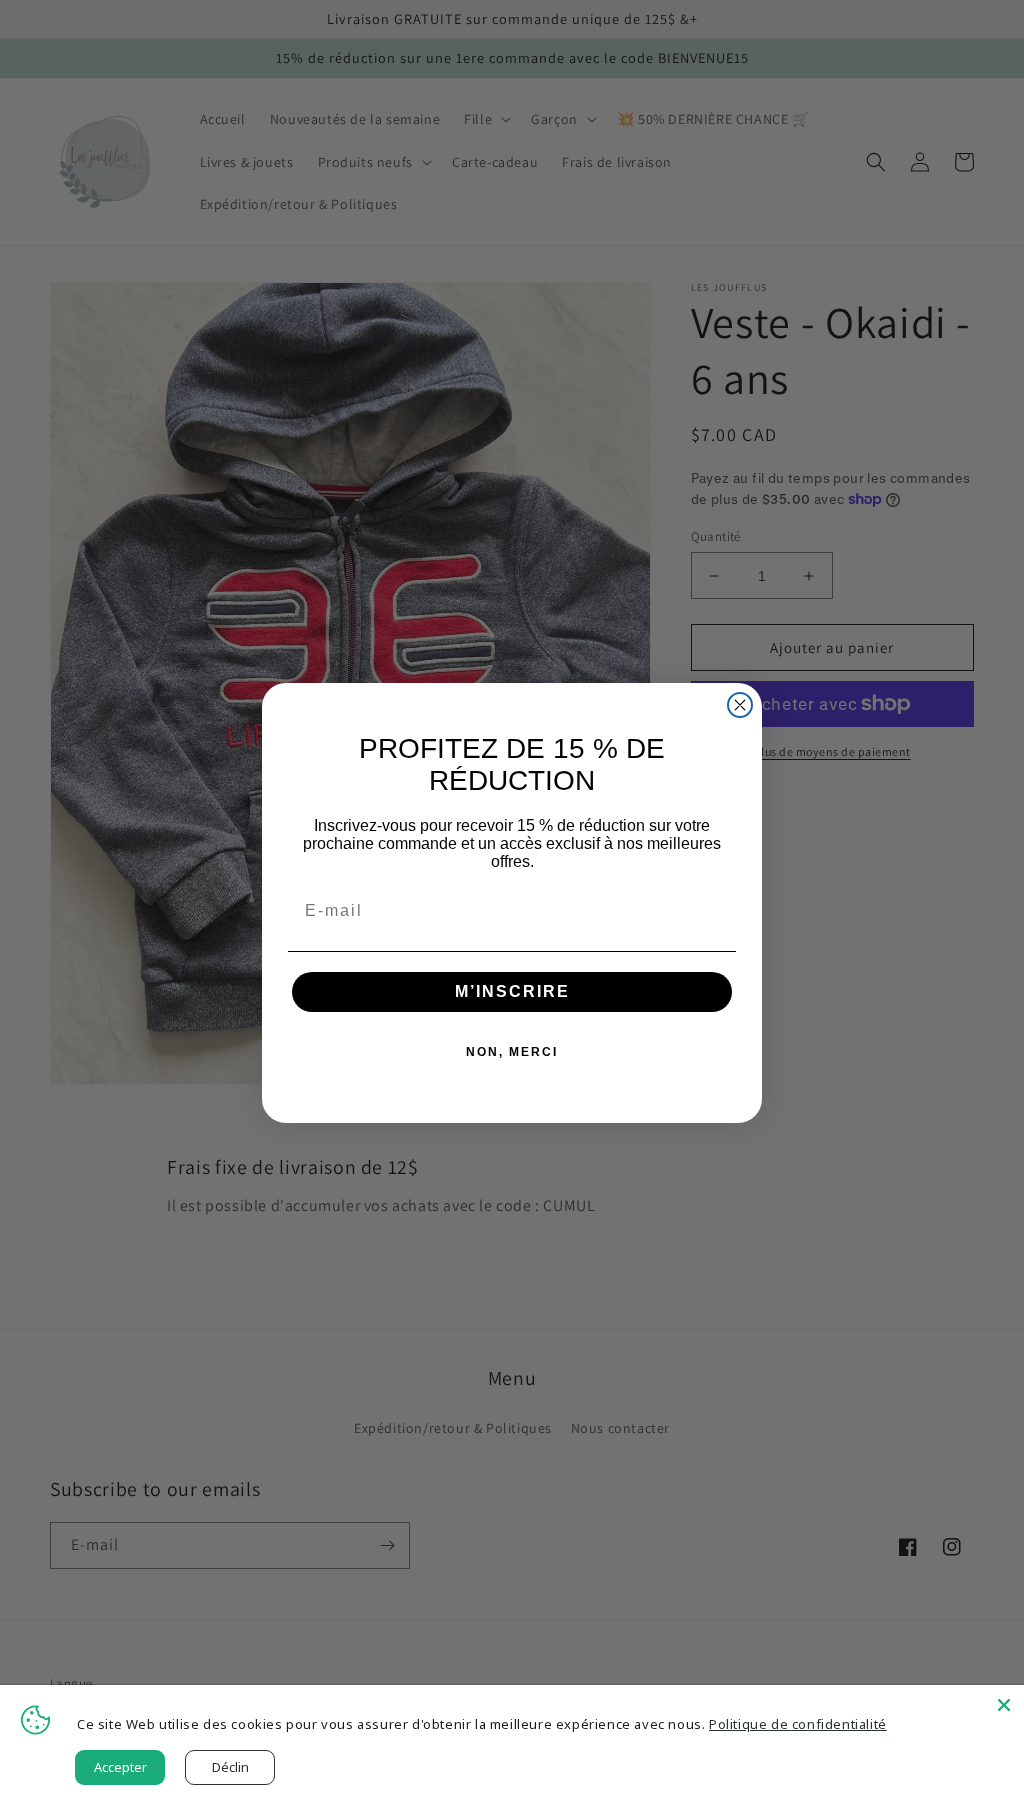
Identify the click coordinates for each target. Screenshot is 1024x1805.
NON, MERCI (512, 1052)
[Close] (1004, 1705)
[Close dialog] (740, 705)
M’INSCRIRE (512, 991)
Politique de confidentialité (798, 1724)
